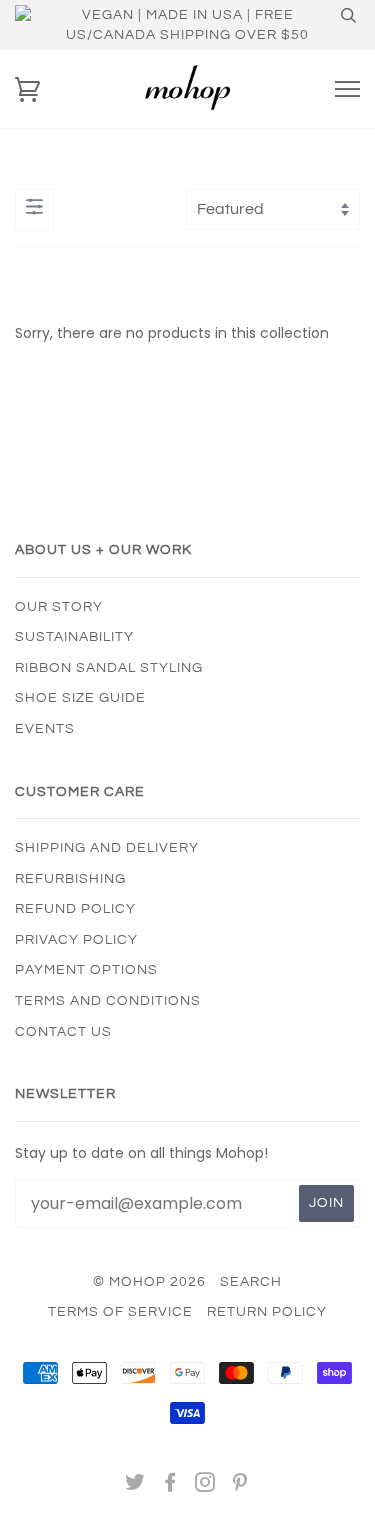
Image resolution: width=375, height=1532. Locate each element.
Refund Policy (75, 909)
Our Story (59, 607)
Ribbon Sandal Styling (109, 668)
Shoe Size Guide (80, 698)
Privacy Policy (76, 940)
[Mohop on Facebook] (170, 1486)
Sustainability (74, 637)
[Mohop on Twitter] (135, 1486)
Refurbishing (70, 879)
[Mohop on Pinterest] (240, 1486)
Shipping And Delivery (107, 848)
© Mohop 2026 (149, 1282)
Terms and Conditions (108, 1001)
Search (251, 1282)
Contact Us (63, 1032)
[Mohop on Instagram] (205, 1486)
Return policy (267, 1312)
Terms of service (120, 1312)
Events (45, 729)
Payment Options (86, 970)
